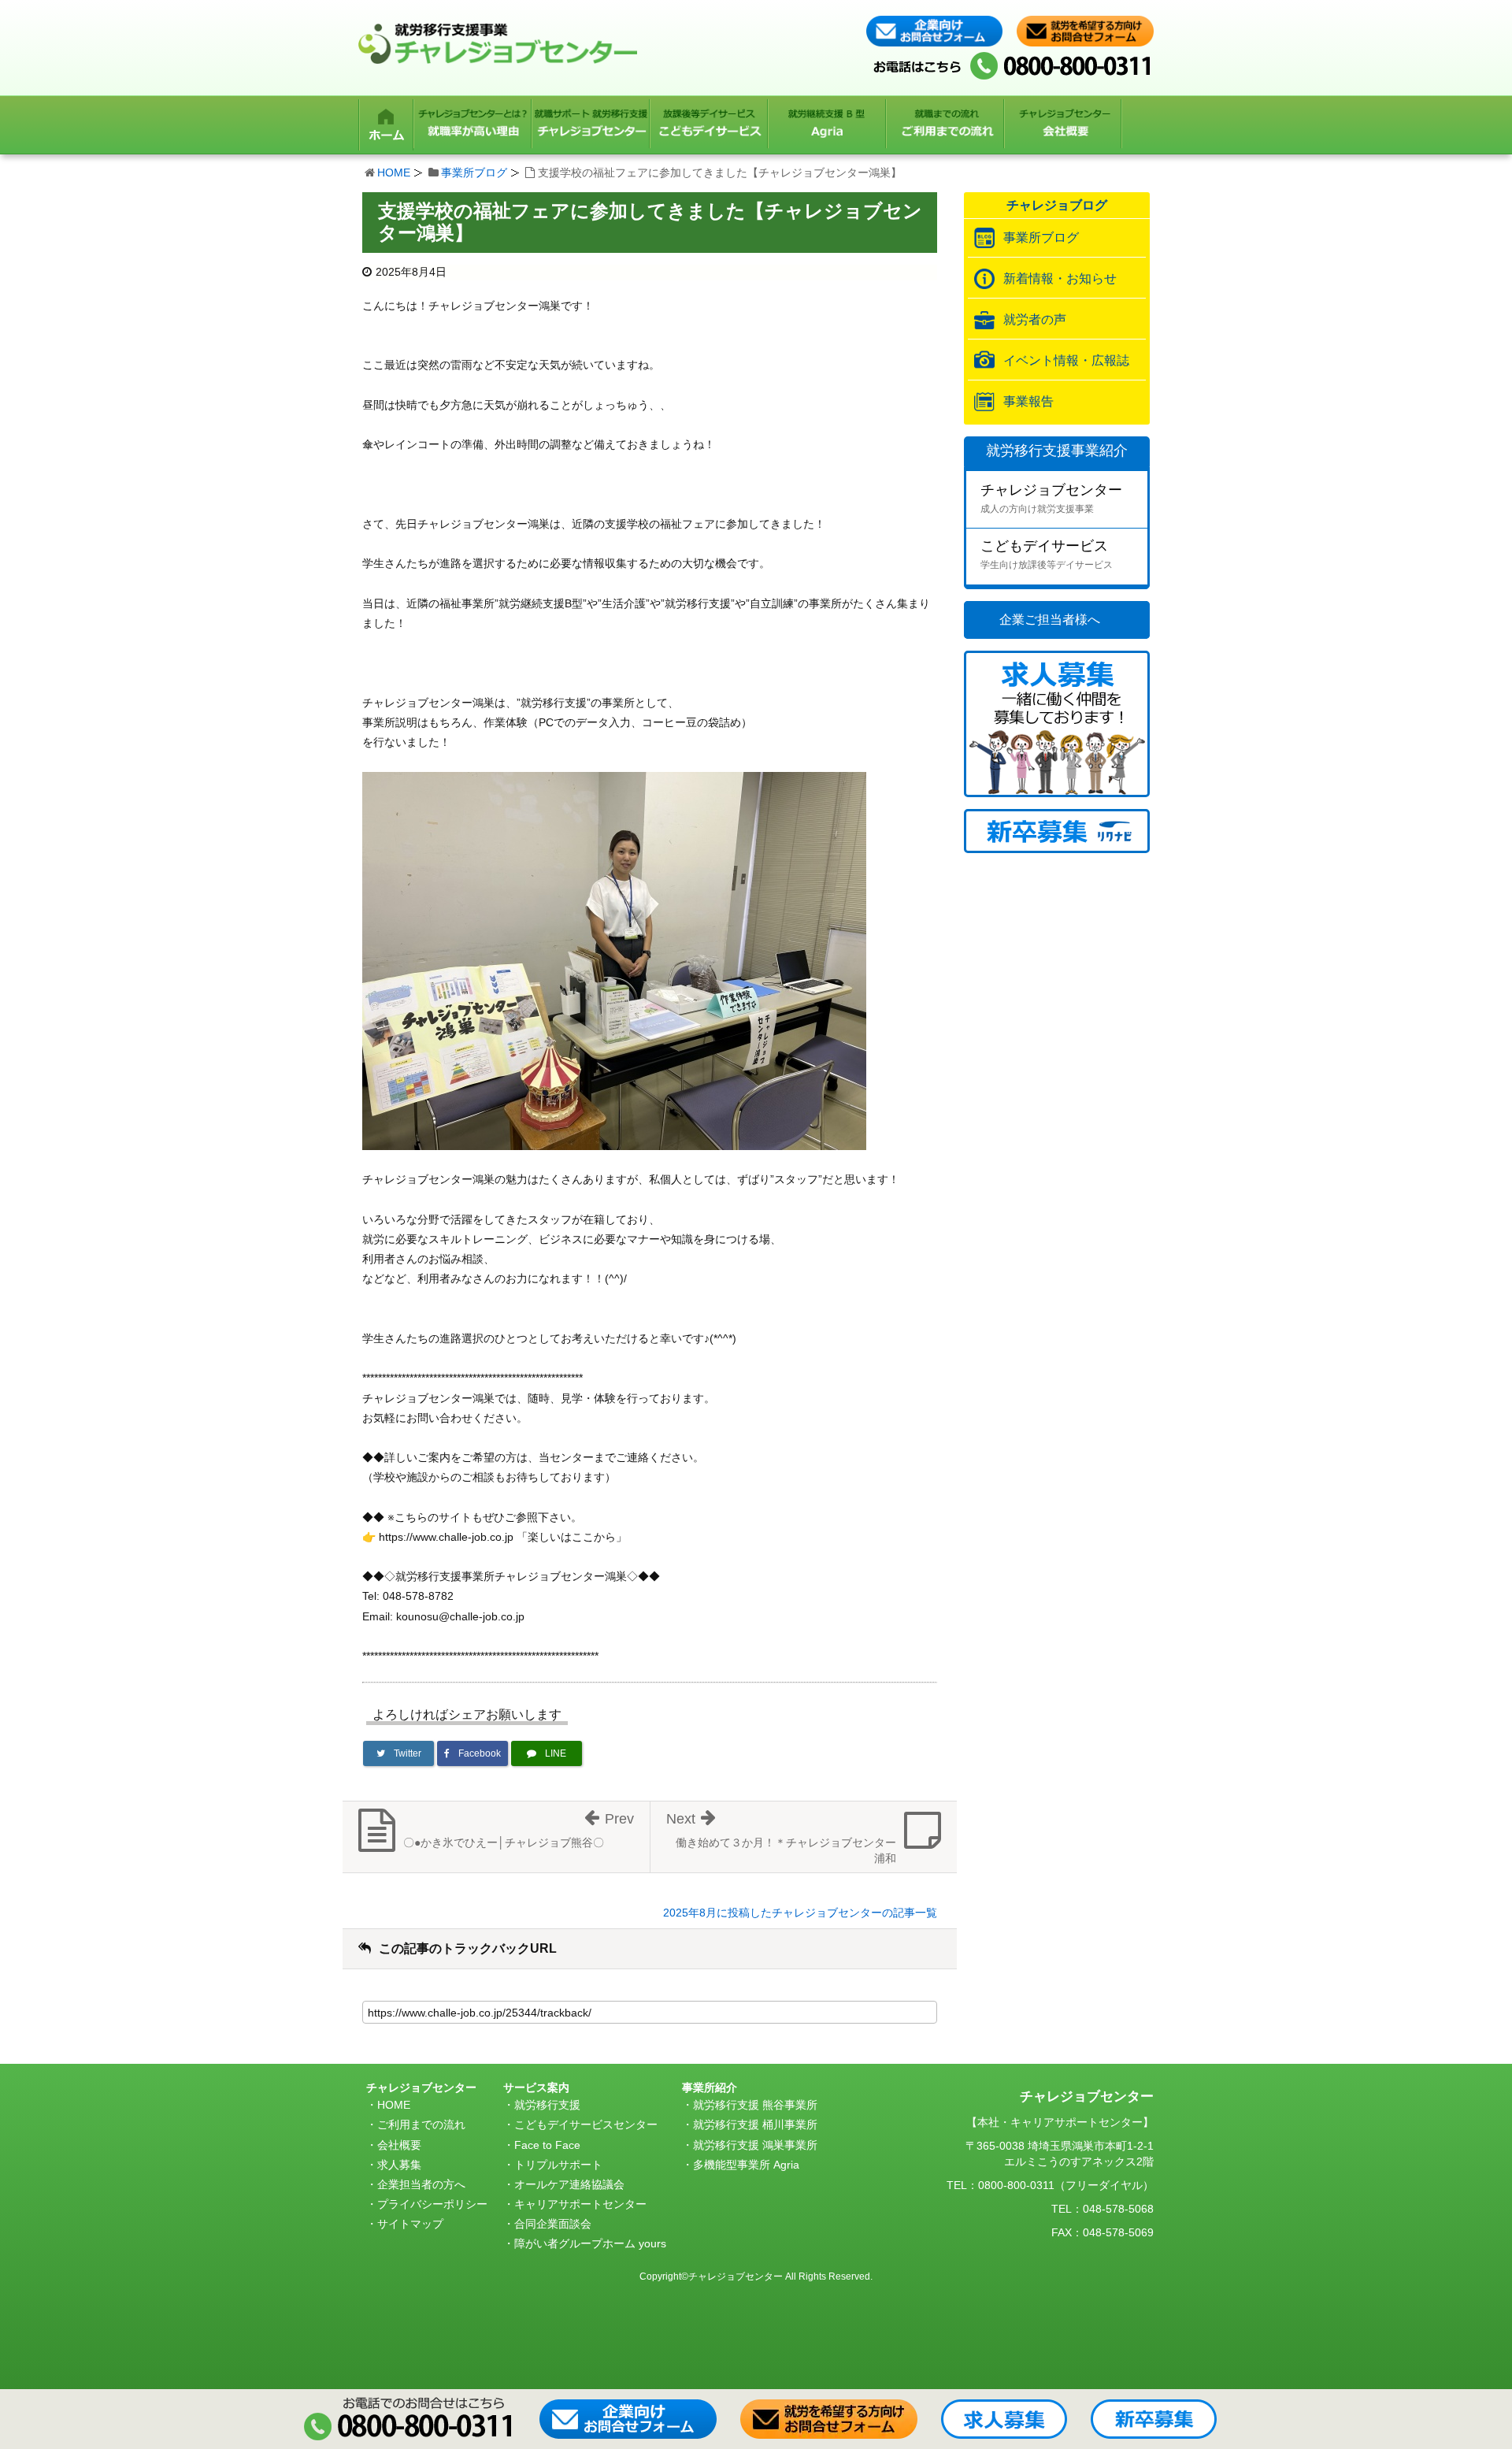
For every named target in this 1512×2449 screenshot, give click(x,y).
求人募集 (399, 2165)
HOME (394, 173)
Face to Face (547, 2145)
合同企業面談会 (553, 2224)
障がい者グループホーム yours (590, 2243)
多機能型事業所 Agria (746, 2165)
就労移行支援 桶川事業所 (755, 2124)
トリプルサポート (558, 2165)
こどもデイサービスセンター (586, 2124)
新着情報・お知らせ (1060, 278)
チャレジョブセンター (1051, 498)
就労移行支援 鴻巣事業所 (755, 2145)
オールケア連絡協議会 (569, 2184)
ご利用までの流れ (421, 2124)
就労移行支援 (547, 2105)
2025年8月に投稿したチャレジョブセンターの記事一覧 (800, 1913)
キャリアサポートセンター (580, 2204)
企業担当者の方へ (421, 2184)
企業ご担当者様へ (1050, 620)
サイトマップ (410, 2224)
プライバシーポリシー (432, 2204)
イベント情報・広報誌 (1066, 360)
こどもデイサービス (1047, 554)
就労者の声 (1035, 319)
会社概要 (399, 2145)
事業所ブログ (474, 173)
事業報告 (1028, 401)
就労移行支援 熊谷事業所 (755, 2105)
